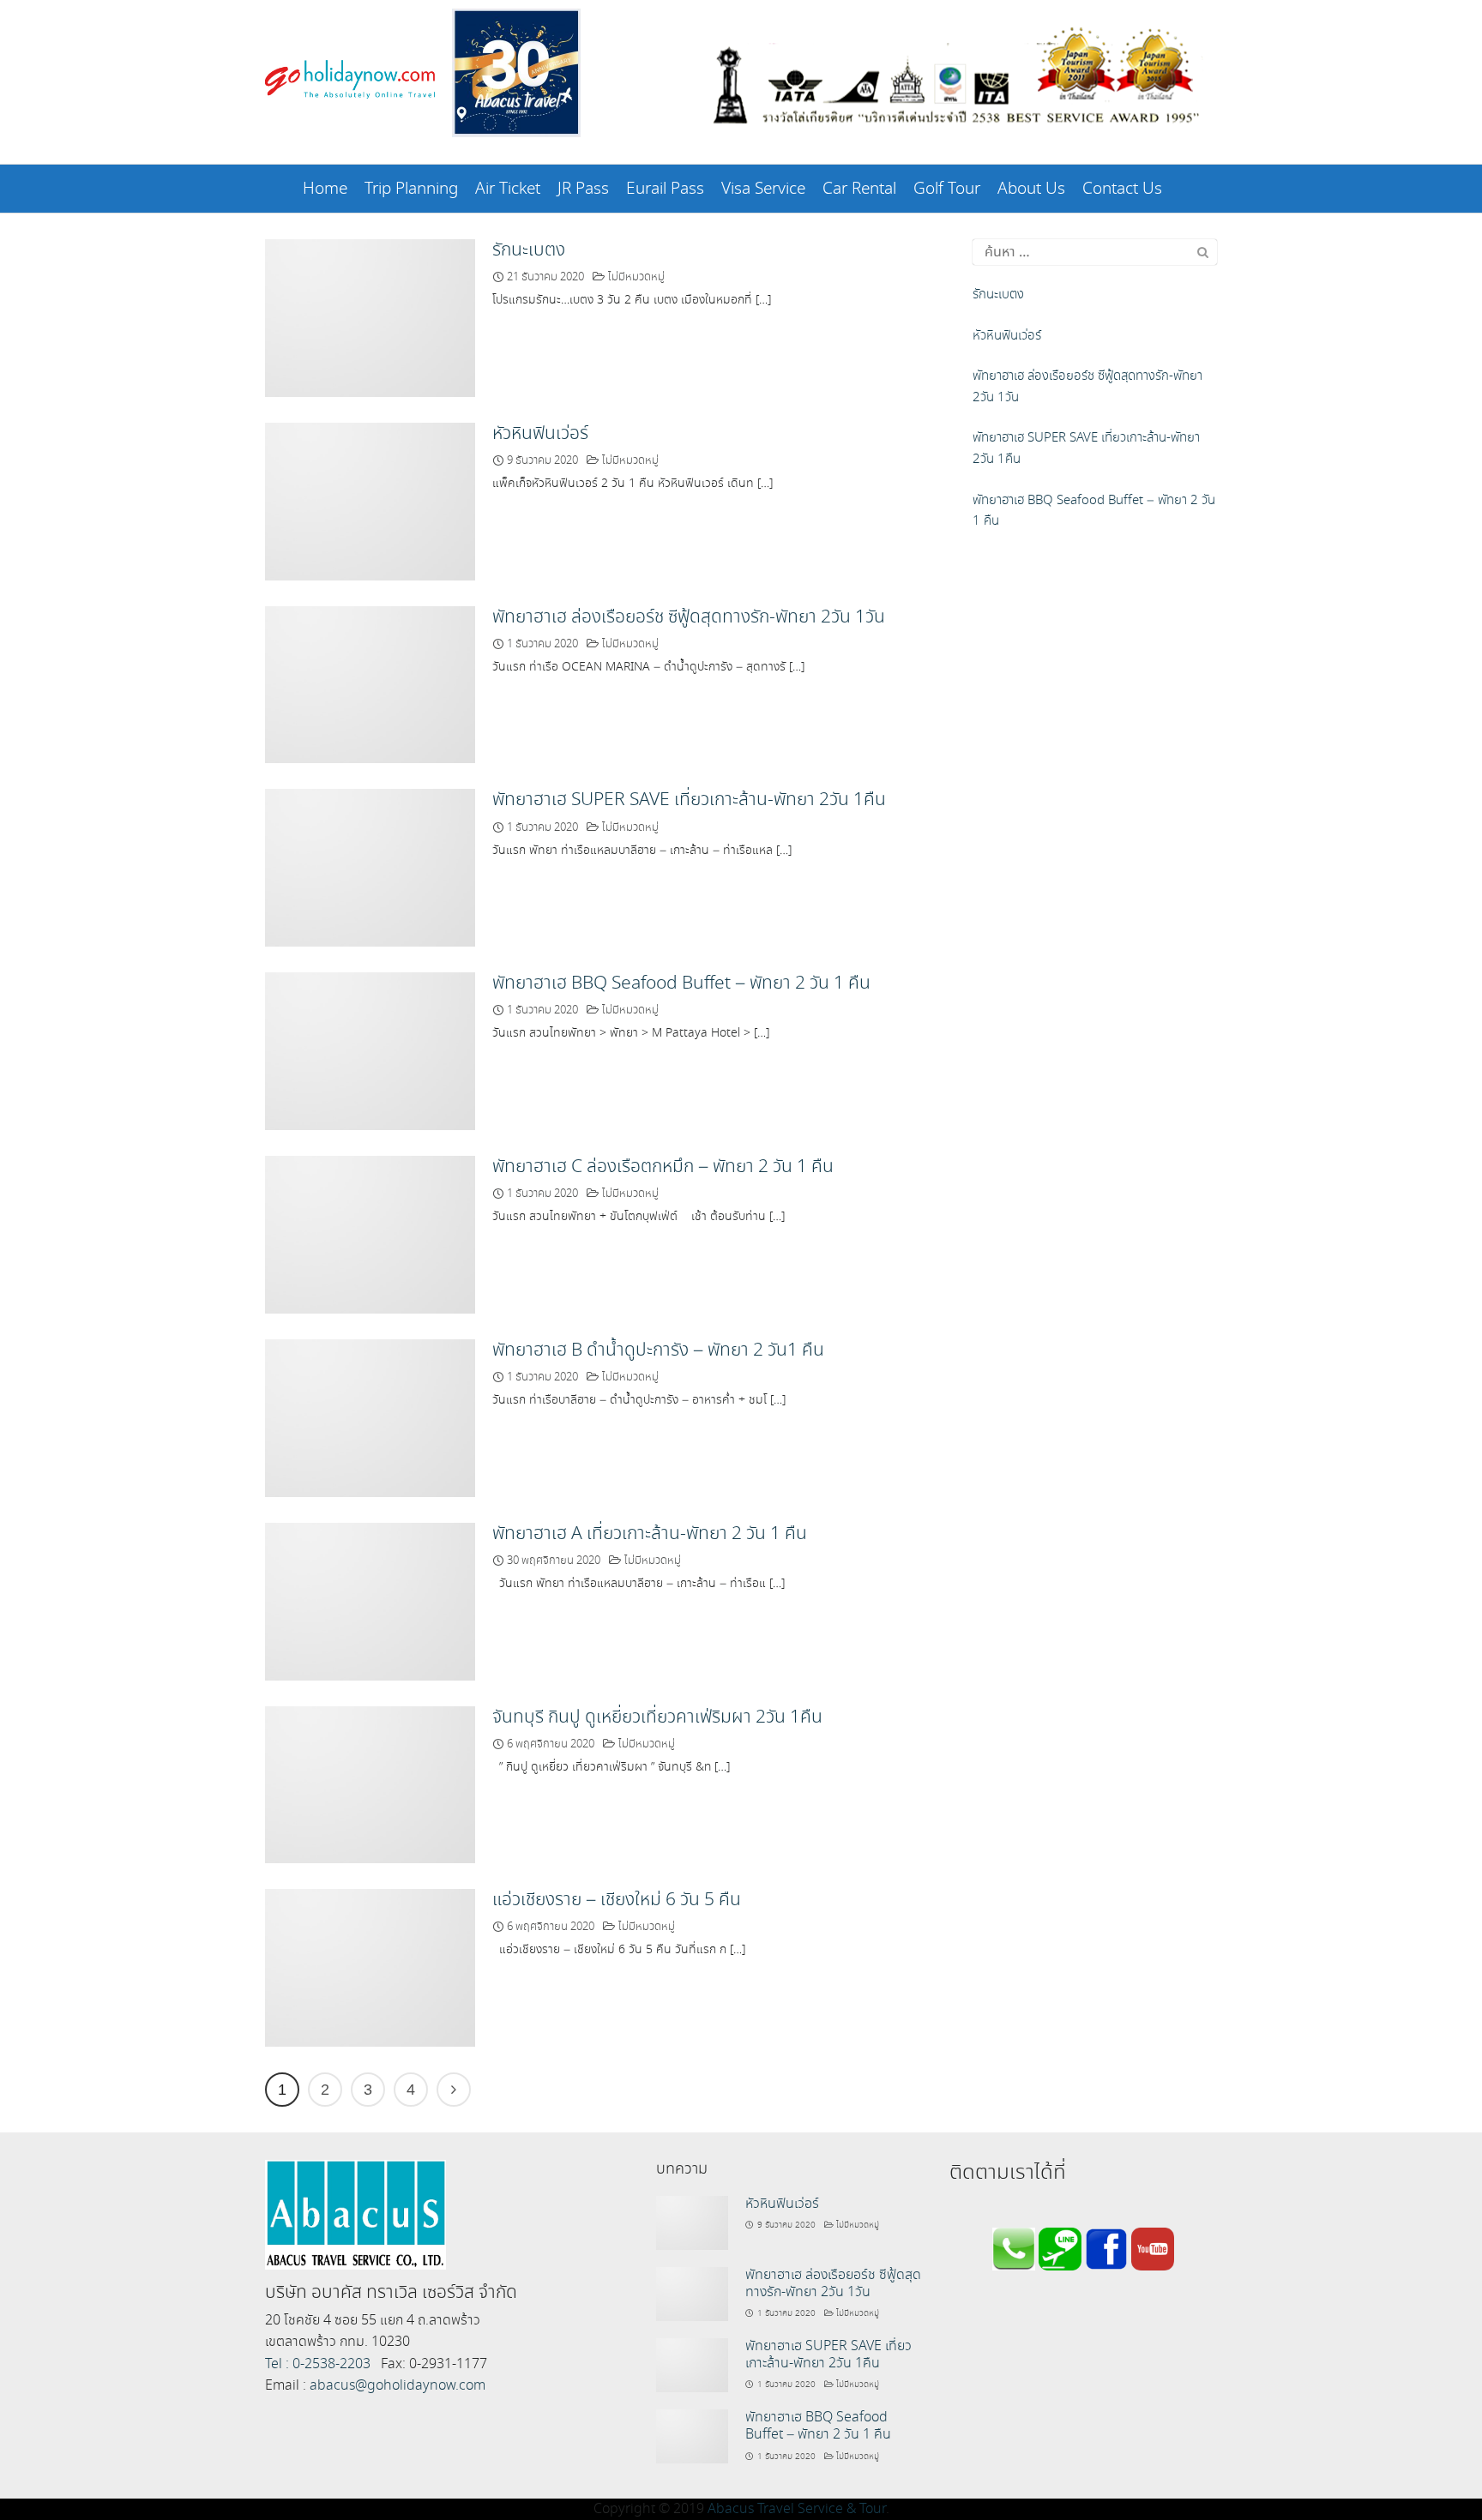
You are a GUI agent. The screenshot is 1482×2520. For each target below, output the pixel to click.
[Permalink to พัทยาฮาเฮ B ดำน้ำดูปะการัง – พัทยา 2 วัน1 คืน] (370, 1416)
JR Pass (583, 189)
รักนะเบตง (529, 250)
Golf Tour (947, 189)
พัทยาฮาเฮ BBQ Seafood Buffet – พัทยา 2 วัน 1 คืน (681, 983)
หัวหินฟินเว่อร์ (540, 434)
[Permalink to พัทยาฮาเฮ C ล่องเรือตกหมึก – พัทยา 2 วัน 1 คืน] (370, 1233)
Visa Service (763, 189)
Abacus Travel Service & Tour (797, 2509)
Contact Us (1122, 189)
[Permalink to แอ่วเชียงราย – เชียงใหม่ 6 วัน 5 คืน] (370, 1966)
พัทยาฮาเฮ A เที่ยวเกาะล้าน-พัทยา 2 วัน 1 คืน (650, 1534)
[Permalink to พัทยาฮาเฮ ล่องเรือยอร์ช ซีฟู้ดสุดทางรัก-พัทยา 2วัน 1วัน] (370, 683)
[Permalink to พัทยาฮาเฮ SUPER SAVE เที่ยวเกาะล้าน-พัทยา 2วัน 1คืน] (370, 866)
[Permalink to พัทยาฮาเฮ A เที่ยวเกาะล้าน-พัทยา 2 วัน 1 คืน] (370, 1600)
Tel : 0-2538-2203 (318, 2364)
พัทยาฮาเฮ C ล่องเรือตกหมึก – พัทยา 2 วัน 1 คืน (663, 1167)
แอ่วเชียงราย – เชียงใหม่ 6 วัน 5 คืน (617, 1900)
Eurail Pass (665, 189)
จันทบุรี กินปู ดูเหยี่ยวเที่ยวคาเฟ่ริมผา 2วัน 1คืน (657, 1717)
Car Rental (859, 189)
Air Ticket (508, 189)
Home (325, 189)
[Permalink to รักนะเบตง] (370, 316)
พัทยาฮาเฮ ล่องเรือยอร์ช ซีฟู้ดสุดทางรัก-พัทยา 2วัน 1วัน (689, 617)
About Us (1031, 189)
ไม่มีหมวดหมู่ (636, 277)
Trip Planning (411, 189)
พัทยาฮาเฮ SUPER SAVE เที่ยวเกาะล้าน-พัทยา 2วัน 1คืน (689, 800)
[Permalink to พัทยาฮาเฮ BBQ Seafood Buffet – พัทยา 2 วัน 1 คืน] (370, 1049)
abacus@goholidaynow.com (398, 2386)
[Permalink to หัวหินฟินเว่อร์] (370, 499)
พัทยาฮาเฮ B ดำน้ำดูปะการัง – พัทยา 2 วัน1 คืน (658, 1350)
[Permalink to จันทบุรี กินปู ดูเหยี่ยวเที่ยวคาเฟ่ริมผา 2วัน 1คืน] (370, 1783)
